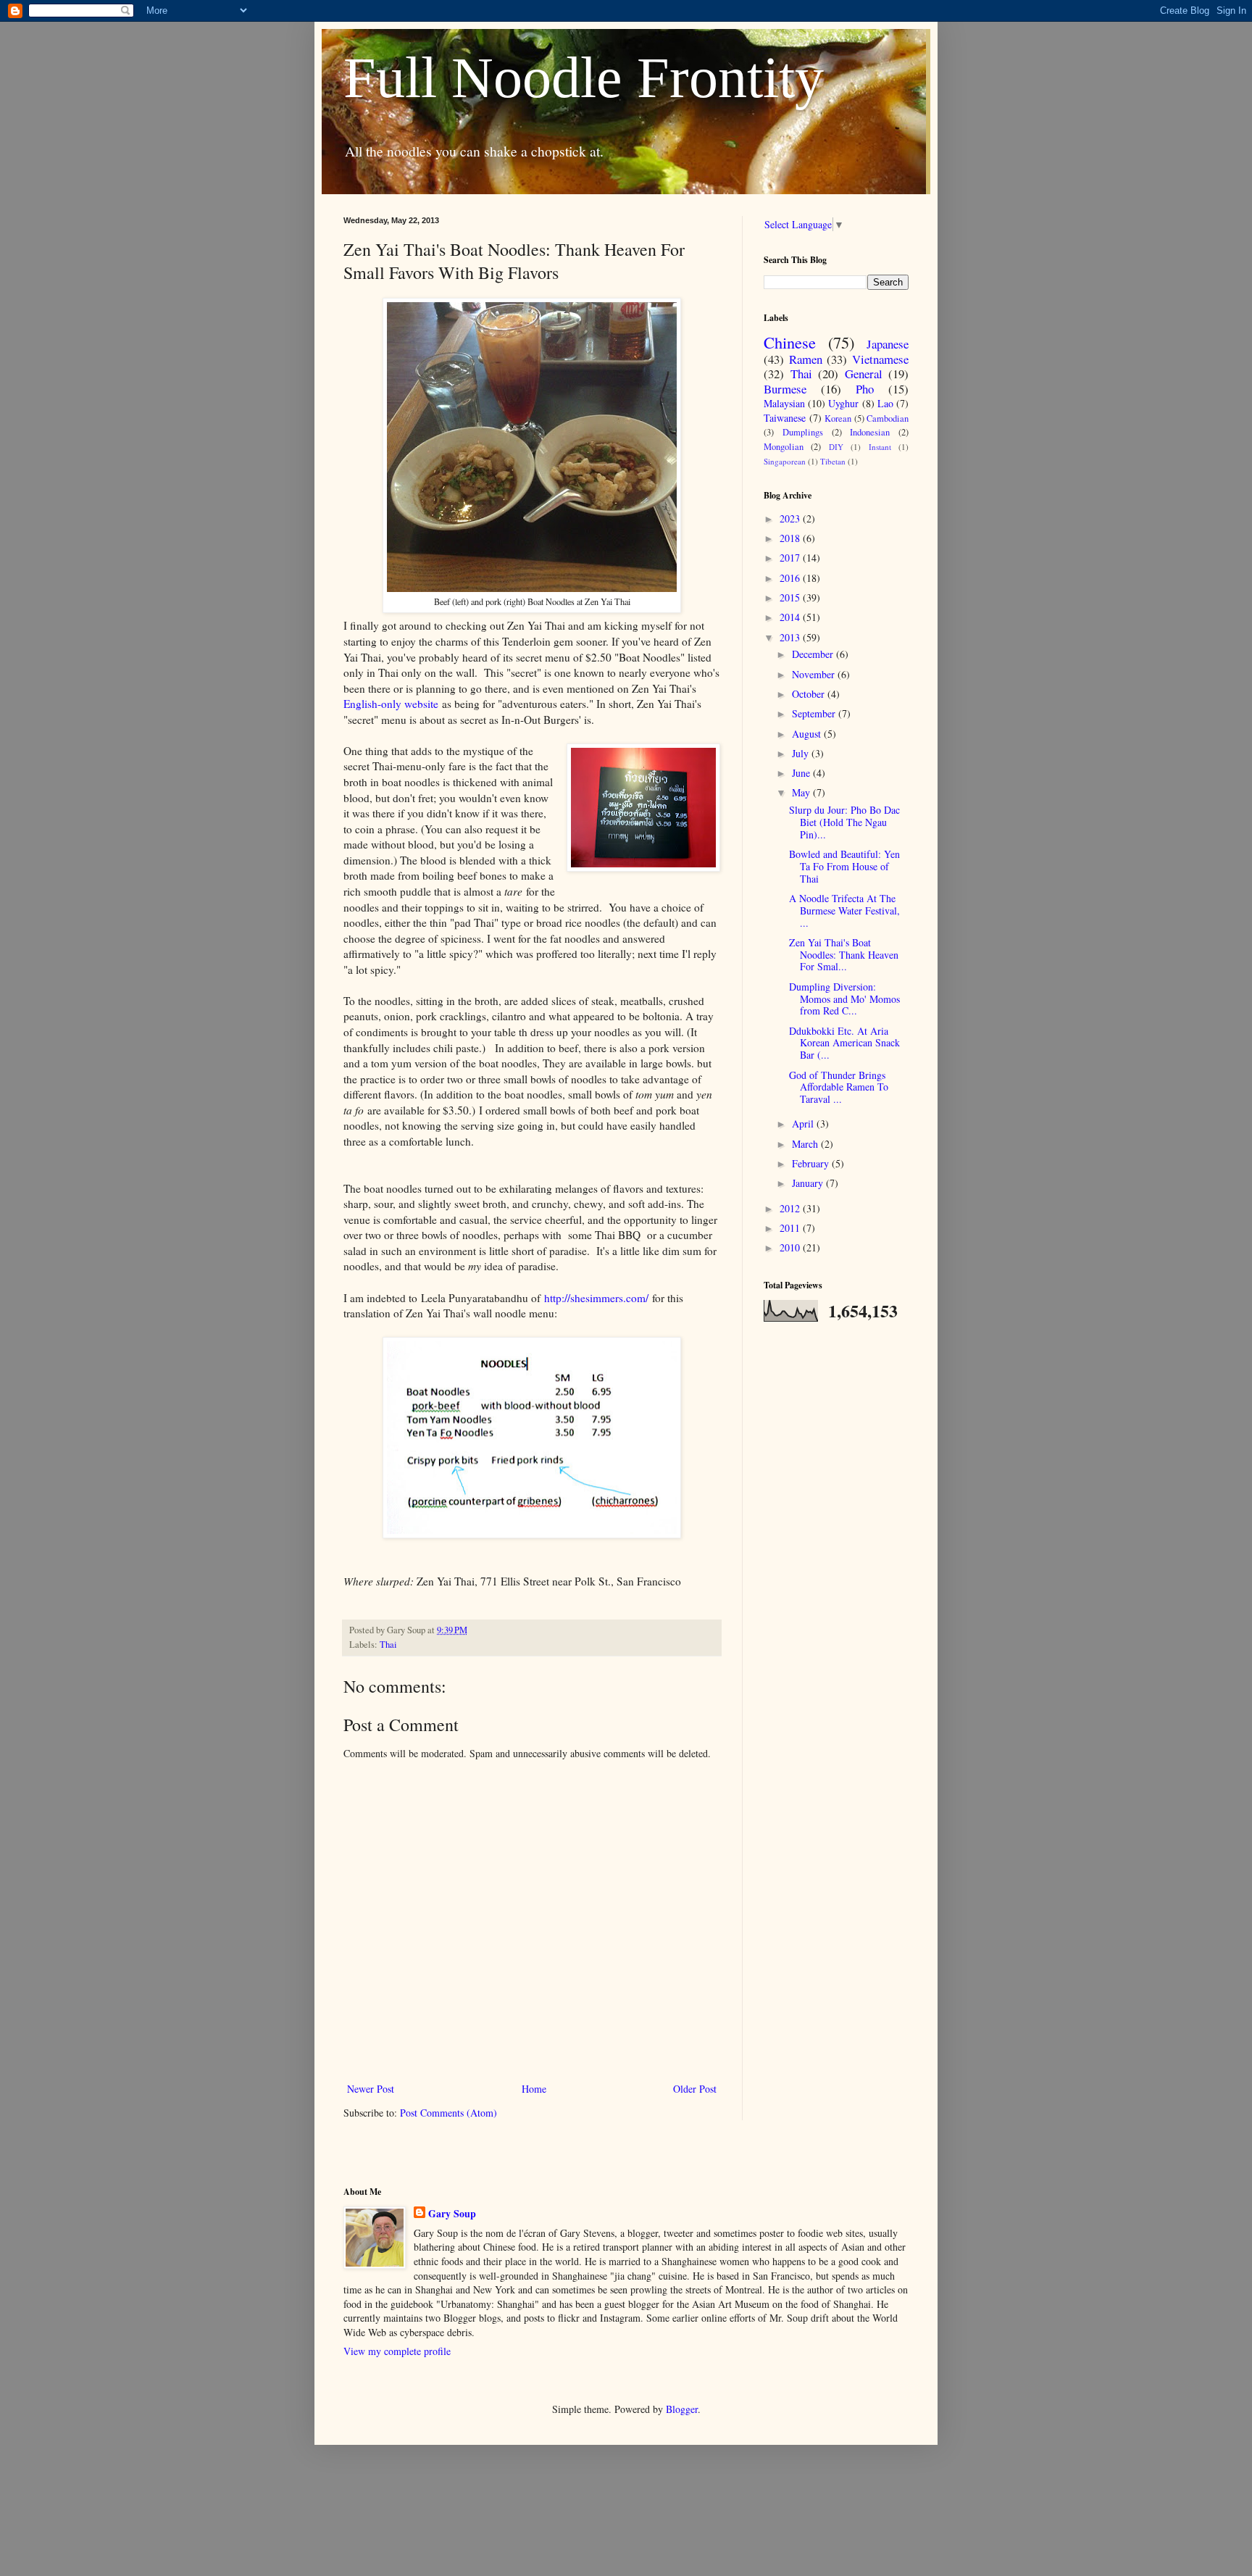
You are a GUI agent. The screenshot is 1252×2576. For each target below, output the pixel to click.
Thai (388, 1645)
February (812, 1163)
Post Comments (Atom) (448, 2113)
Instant (880, 447)
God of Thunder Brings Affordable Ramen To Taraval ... (839, 1087)
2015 (791, 597)
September (815, 713)
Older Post (695, 2089)
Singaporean (785, 461)
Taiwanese (785, 418)
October (810, 694)
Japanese (888, 344)
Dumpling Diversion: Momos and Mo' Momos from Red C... (844, 999)
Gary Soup (452, 2214)
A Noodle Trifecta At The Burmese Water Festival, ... (844, 910)
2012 (791, 1208)
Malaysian (784, 403)
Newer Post (371, 2089)
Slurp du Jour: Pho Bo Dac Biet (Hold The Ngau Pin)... (844, 822)
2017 (791, 558)
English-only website (391, 704)
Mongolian (784, 447)
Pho (865, 389)
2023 (791, 518)
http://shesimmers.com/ (596, 1298)
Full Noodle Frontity (584, 78)
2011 (791, 1228)
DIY (836, 447)
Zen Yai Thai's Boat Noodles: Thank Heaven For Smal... (844, 955)
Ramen (806, 359)
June (802, 773)
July (802, 753)
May (802, 792)
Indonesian (870, 432)
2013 (791, 637)
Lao (885, 403)
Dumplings (803, 432)
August (808, 734)
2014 (791, 617)
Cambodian (888, 418)
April (804, 1124)
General (864, 374)
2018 (791, 538)
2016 (791, 578)
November (815, 674)
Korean (838, 418)
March (806, 1144)
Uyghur (843, 403)
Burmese (785, 389)
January (809, 1183)
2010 (791, 1247)
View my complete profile (397, 2351)
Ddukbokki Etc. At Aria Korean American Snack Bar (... (844, 1043)
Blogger (682, 2409)
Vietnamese (880, 359)
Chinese (790, 342)
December (814, 654)
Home (534, 2089)
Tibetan (833, 461)
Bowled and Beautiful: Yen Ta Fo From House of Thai (844, 866)
